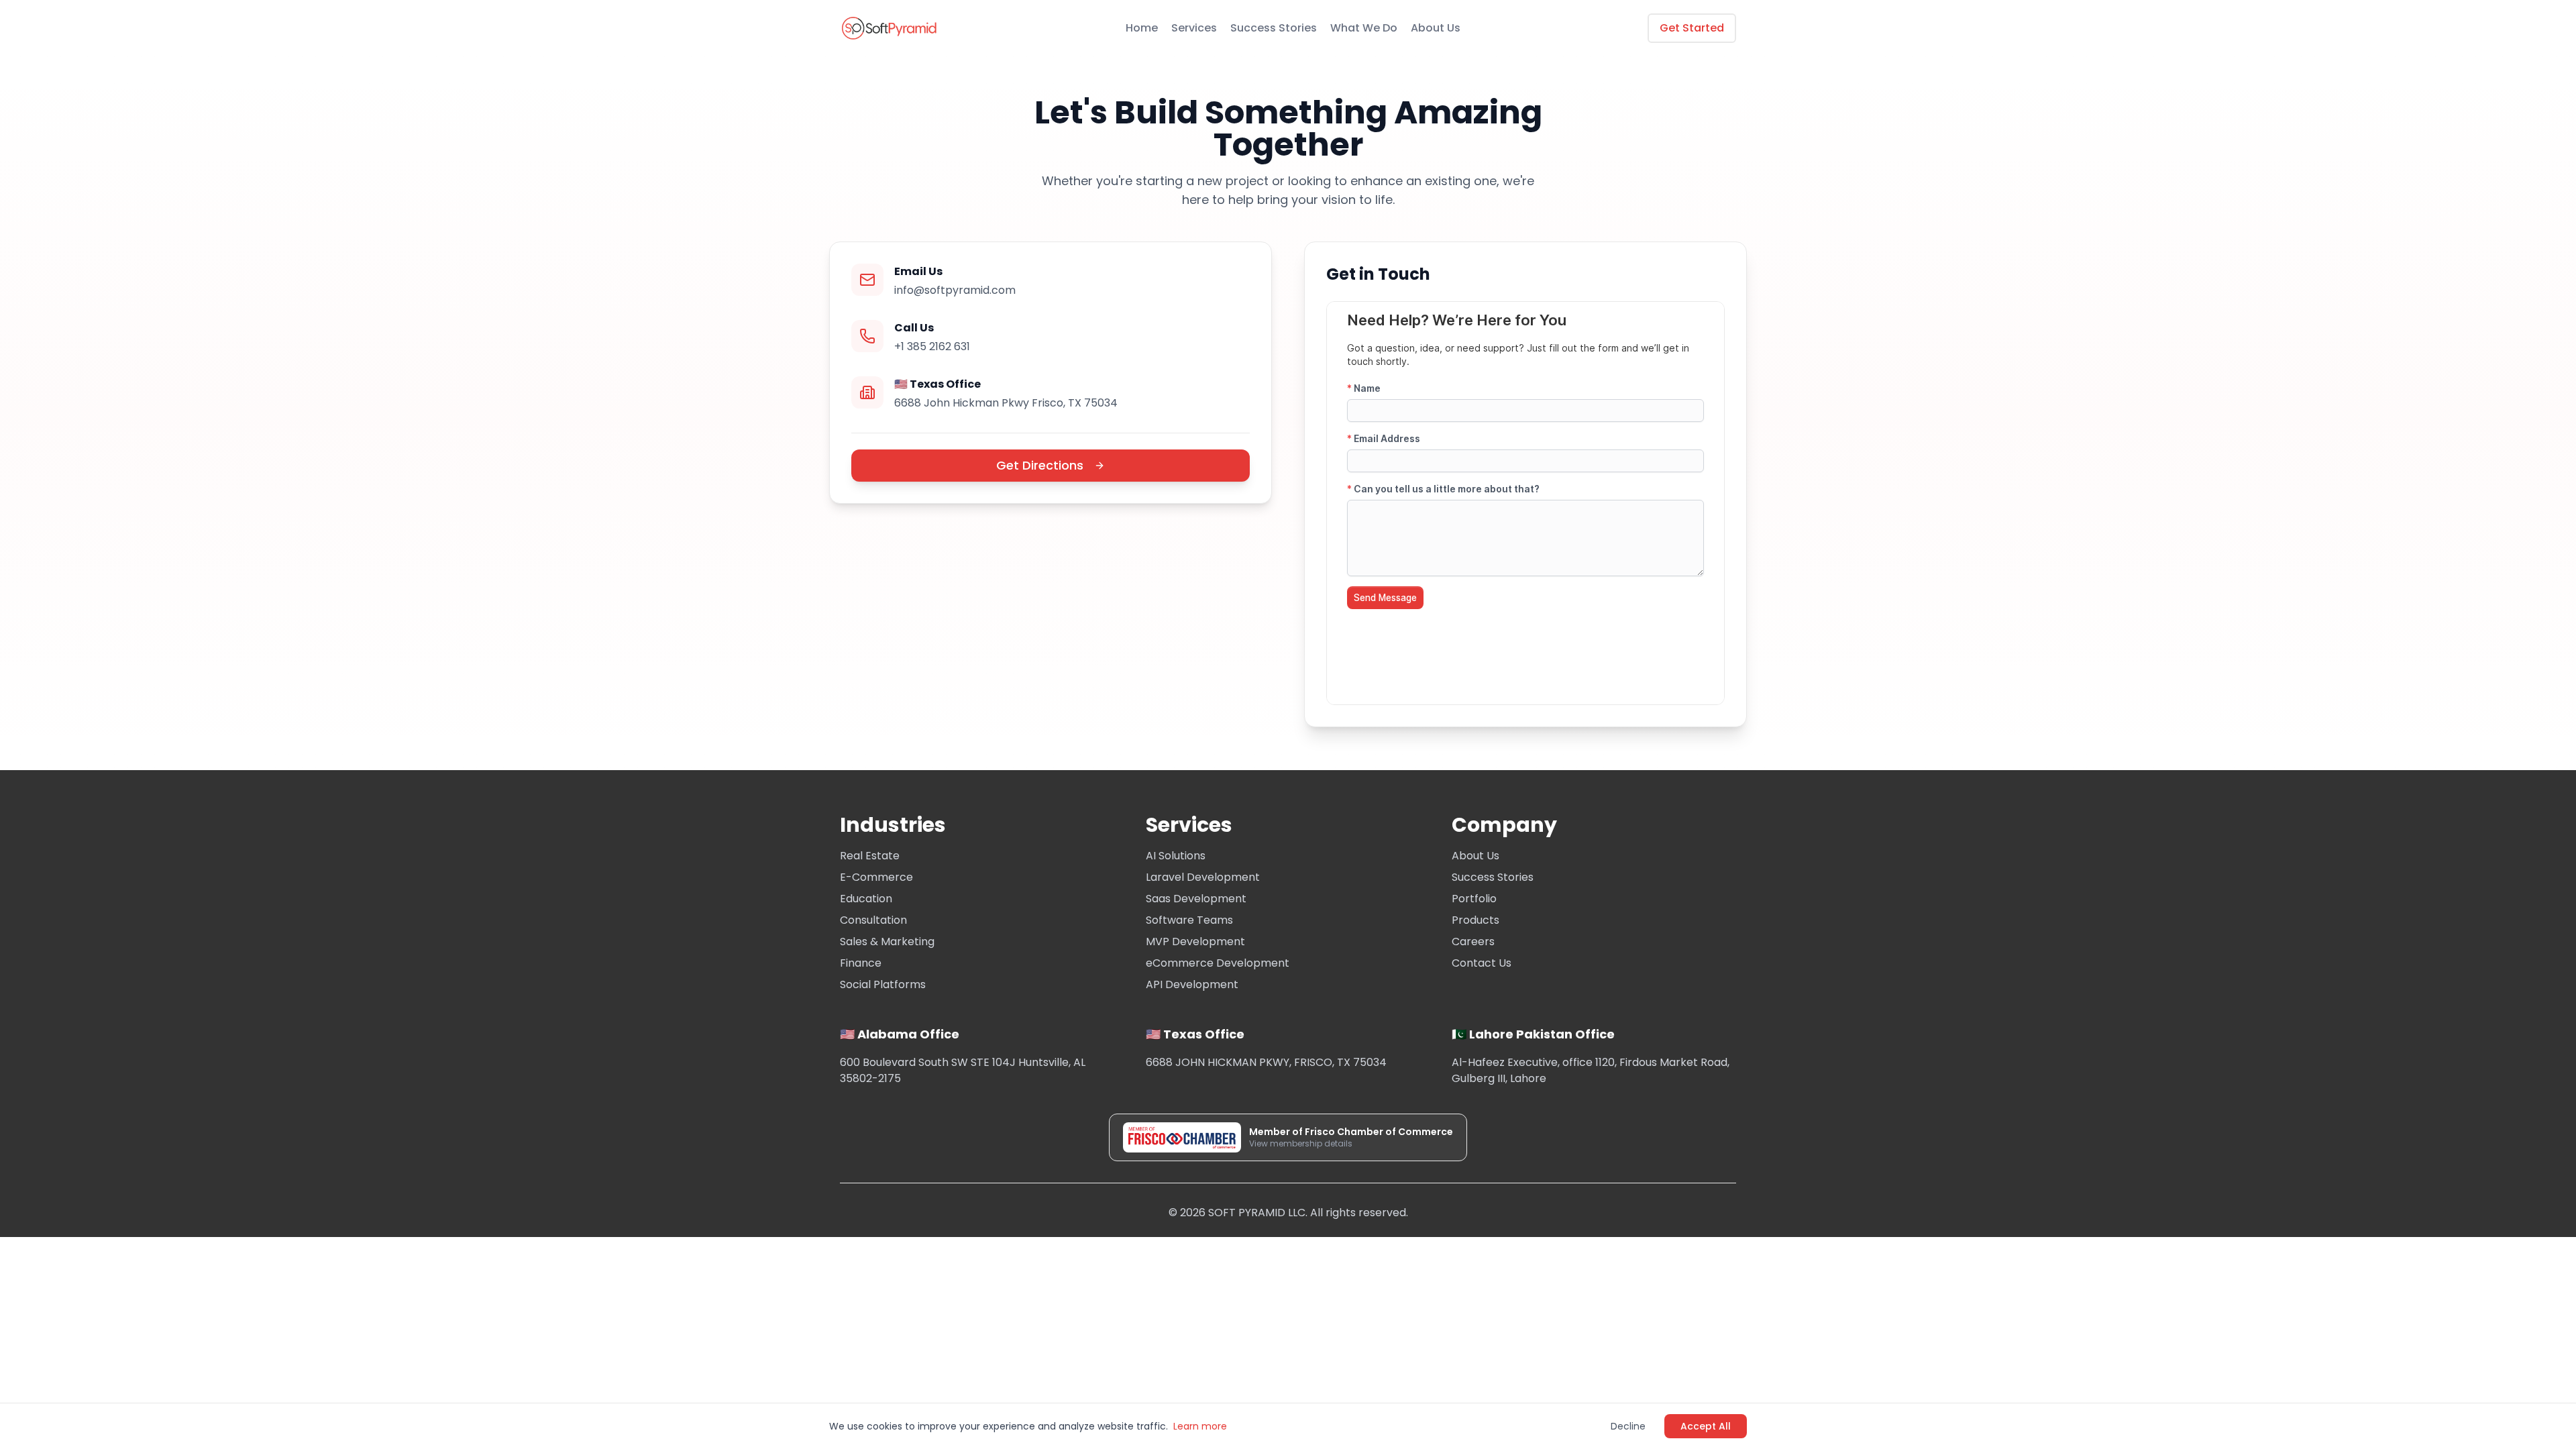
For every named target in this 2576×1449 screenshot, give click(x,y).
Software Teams (1189, 920)
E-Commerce (876, 877)
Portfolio (1474, 899)
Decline (1628, 1426)
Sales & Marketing (887, 942)
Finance (861, 963)
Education (866, 899)
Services (1194, 28)
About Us (1436, 28)
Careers (1473, 942)
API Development (1192, 984)
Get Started (1692, 28)
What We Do (1364, 28)
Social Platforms (883, 984)
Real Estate (870, 856)
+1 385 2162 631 (932, 346)
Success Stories (1274, 28)
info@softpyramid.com (955, 290)
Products (1475, 920)
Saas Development (1196, 899)
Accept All (1706, 1426)
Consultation (873, 920)
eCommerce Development (1218, 963)
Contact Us (1482, 963)
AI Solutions (1176, 856)
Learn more (1200, 1426)
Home (1142, 28)
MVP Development (1195, 942)
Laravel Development (1203, 877)
